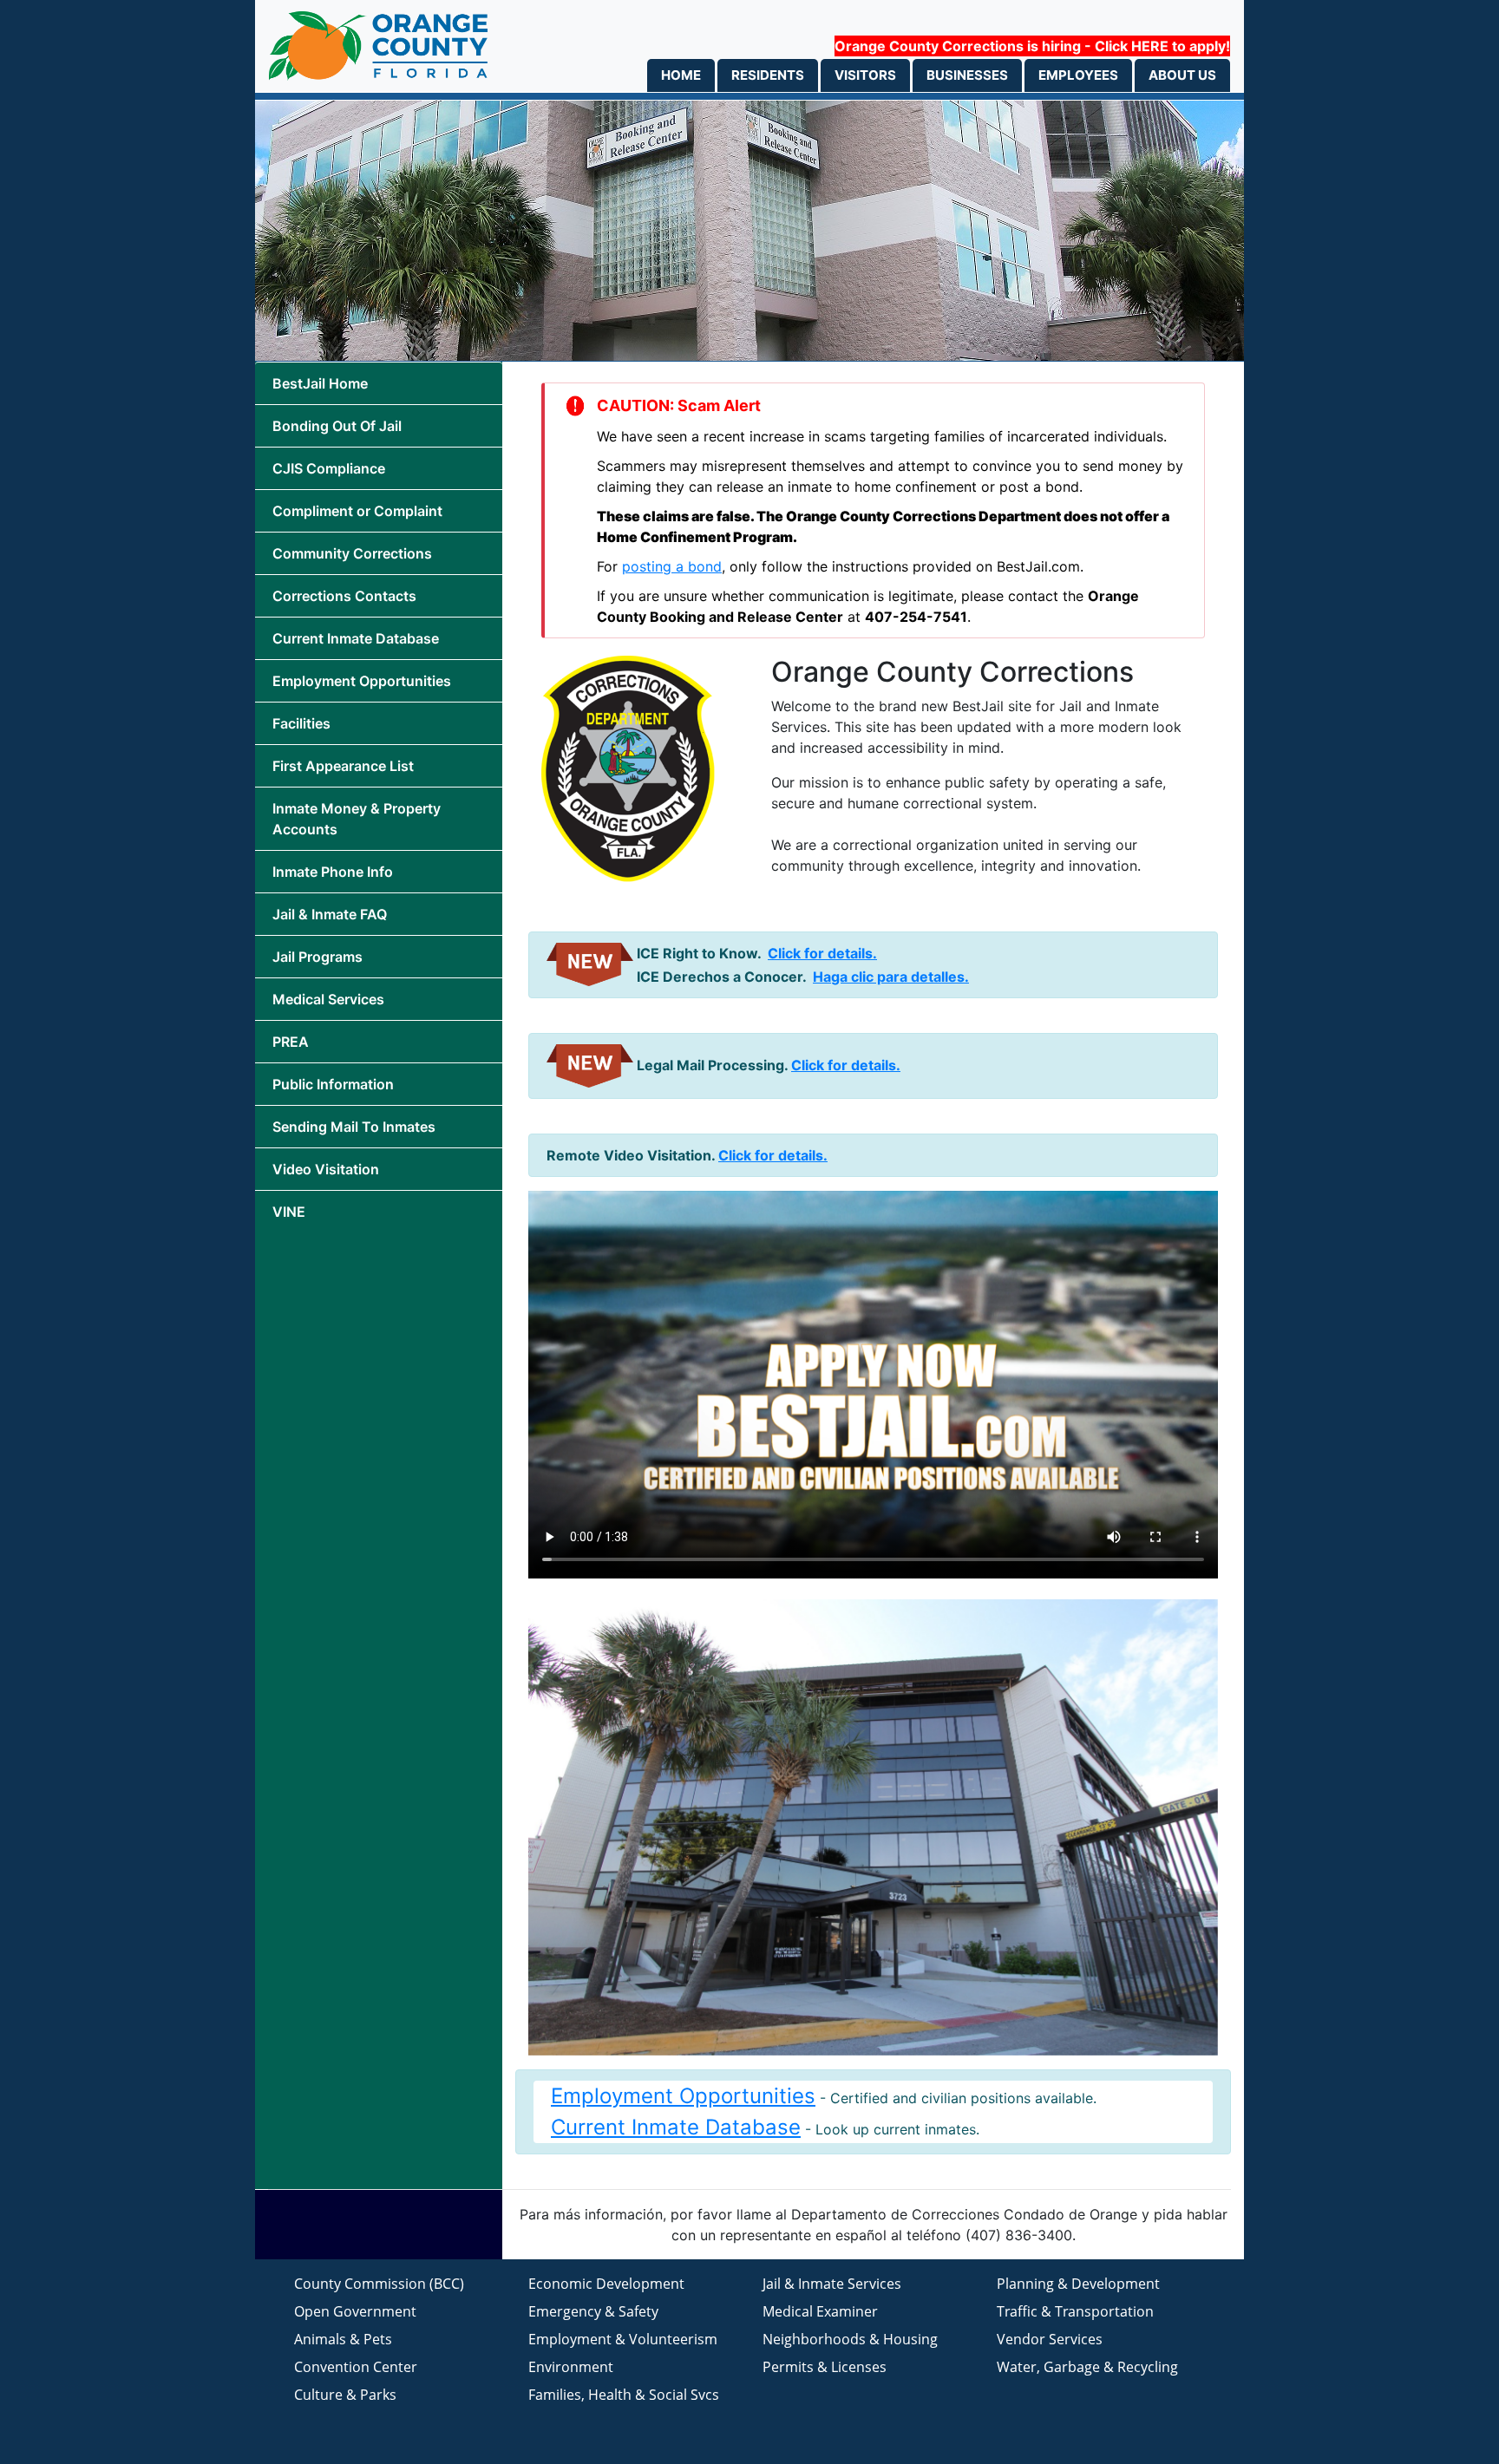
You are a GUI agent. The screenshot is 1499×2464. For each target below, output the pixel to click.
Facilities (301, 723)
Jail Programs (317, 957)
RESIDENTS (768, 75)
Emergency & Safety (593, 2311)
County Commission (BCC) (379, 2284)
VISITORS (865, 75)
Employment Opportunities (362, 681)
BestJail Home (320, 383)
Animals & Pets (343, 2339)
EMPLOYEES (1078, 75)
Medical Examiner (820, 2311)
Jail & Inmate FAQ (330, 914)
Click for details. (822, 953)
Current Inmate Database (356, 638)
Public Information (333, 1084)
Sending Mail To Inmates (354, 1127)
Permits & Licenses (825, 2367)
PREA (291, 1042)
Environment (571, 2367)
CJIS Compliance (329, 468)
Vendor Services (1050, 2339)
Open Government (355, 2311)
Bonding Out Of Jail (337, 426)
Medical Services (328, 999)
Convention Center (356, 2367)
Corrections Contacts (344, 596)
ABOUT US (1182, 75)
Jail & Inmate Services (832, 2284)
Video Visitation (326, 1169)
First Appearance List (343, 766)
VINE (289, 1212)
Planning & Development (1078, 2284)
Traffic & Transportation (1075, 2311)
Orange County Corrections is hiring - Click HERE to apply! (1032, 46)
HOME (681, 75)
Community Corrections (352, 553)
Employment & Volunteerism (623, 2339)
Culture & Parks (345, 2395)
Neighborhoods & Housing (850, 2339)
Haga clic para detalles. (891, 977)
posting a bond (672, 566)
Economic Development (606, 2284)
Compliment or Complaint (357, 511)
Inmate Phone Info (333, 872)
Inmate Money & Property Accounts (357, 819)
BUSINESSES (967, 75)
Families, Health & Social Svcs (624, 2395)
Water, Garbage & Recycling (1087, 2367)
